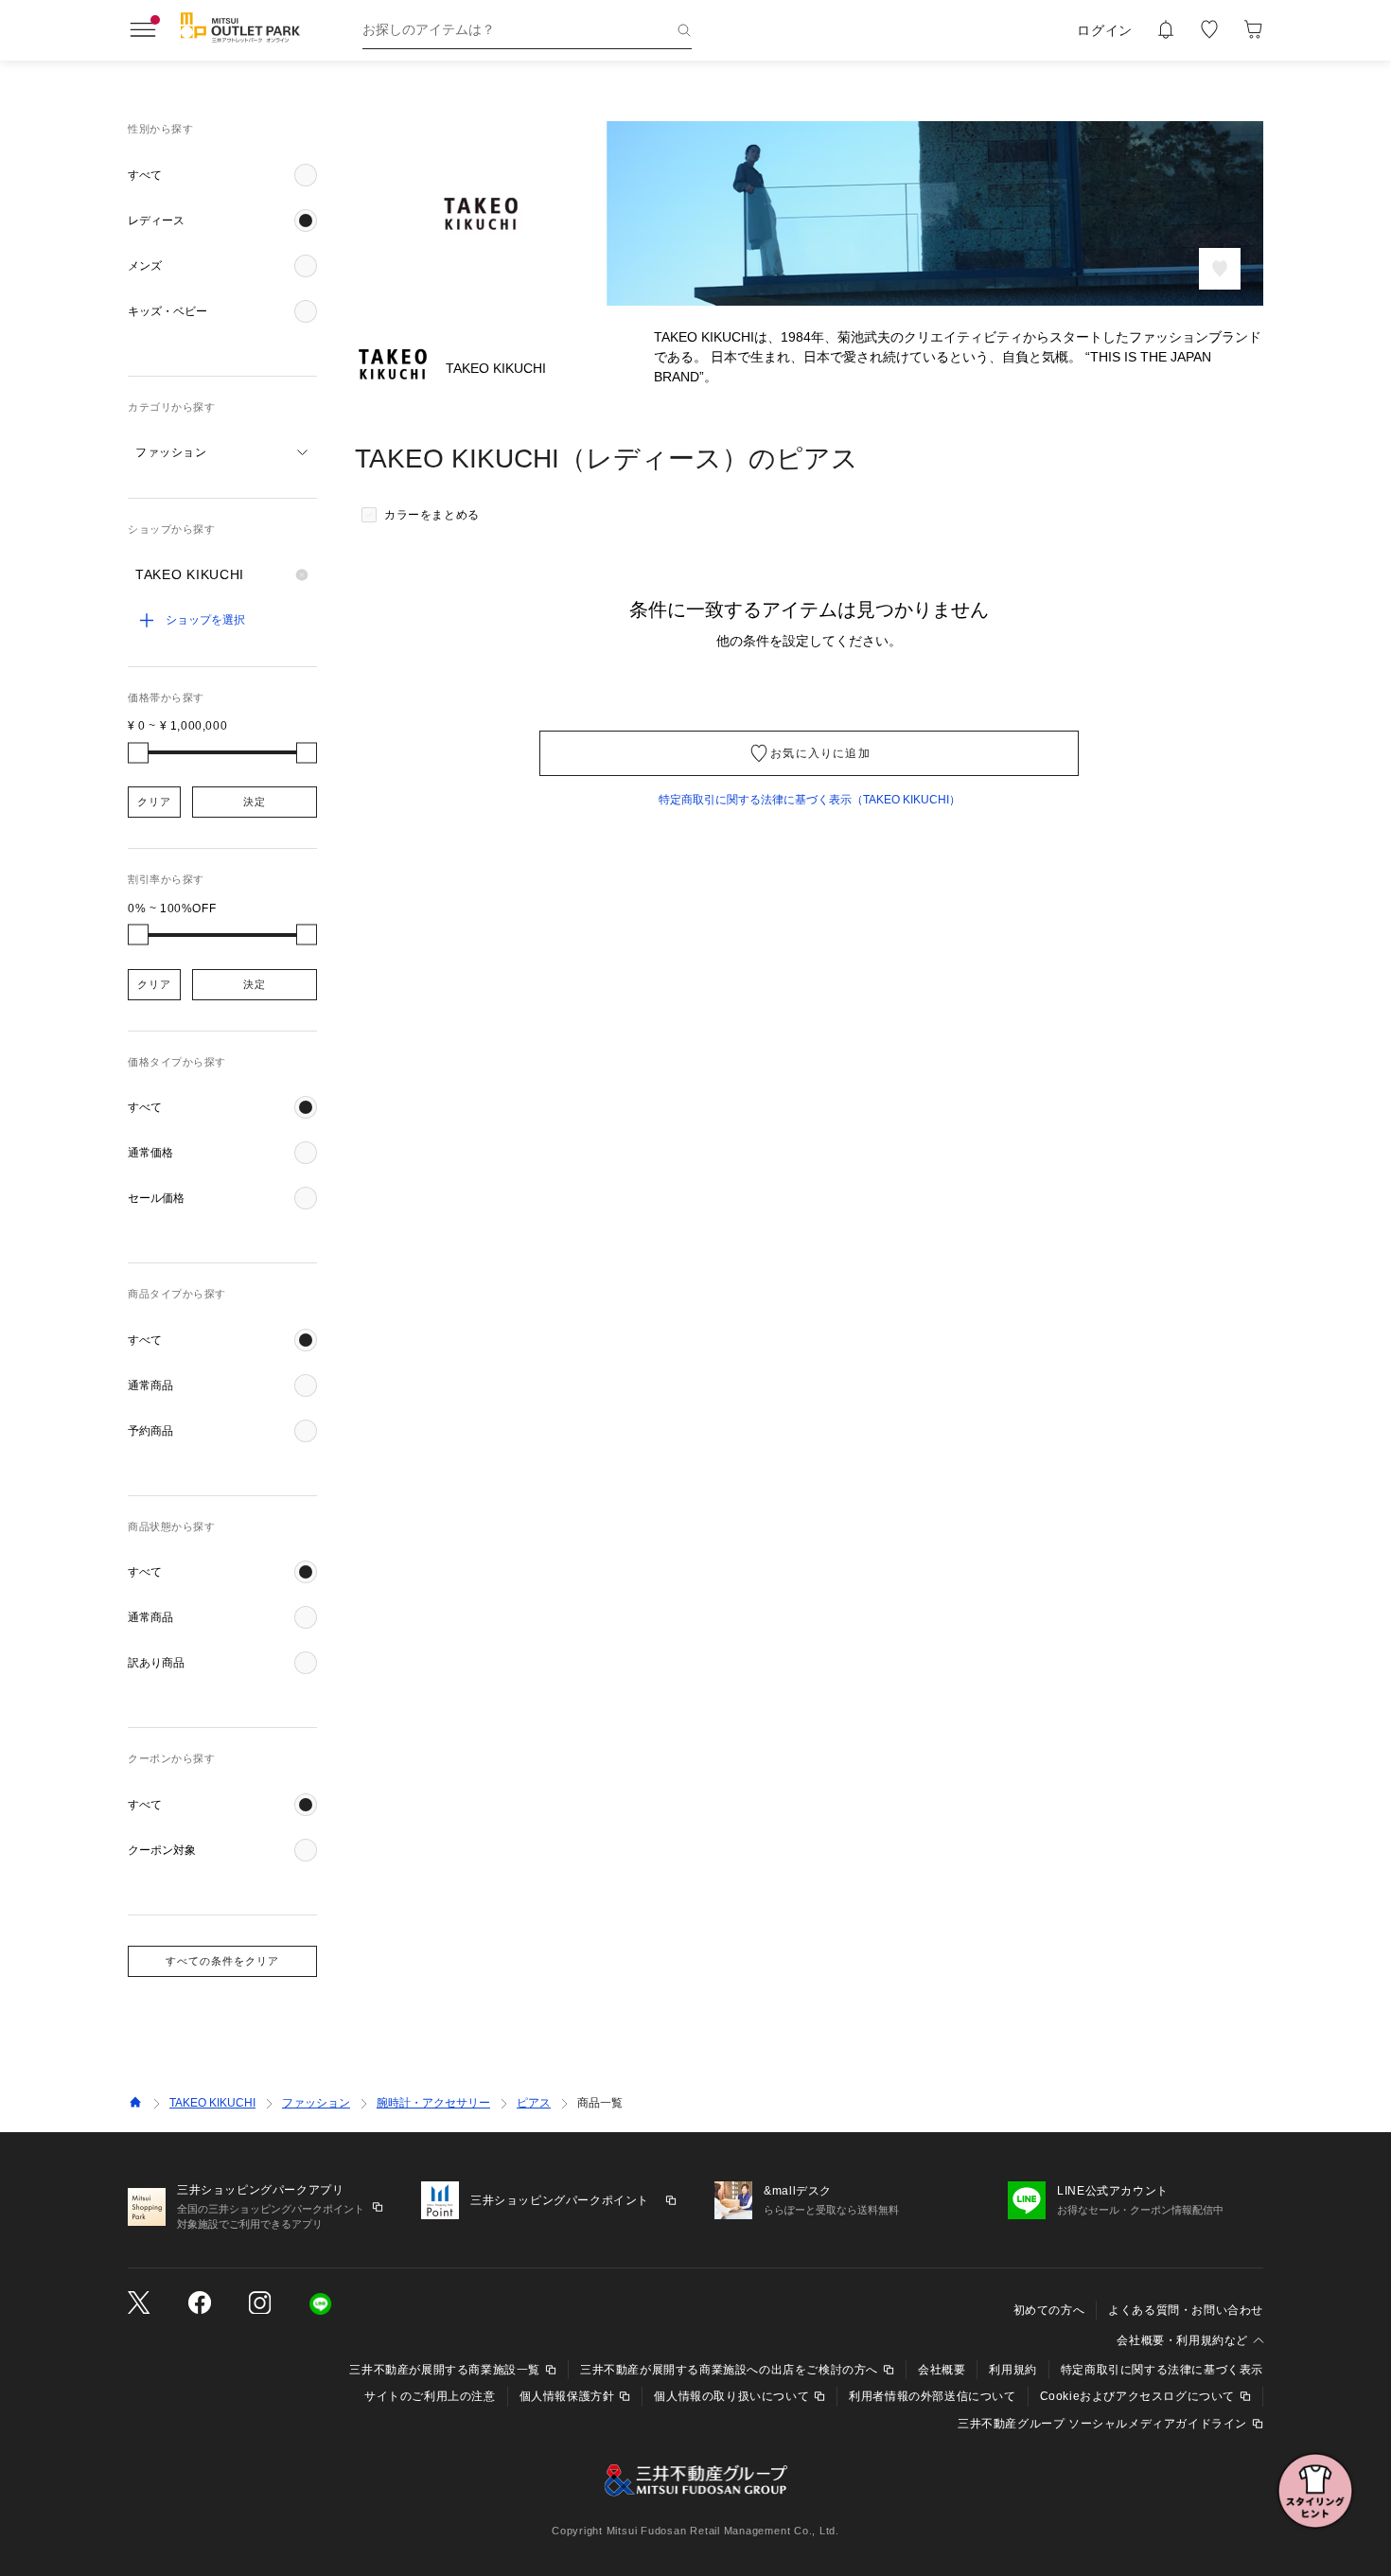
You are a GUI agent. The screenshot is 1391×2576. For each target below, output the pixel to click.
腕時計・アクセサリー (433, 2103)
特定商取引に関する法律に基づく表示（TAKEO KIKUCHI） (810, 800)
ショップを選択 (205, 620)
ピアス (534, 2103)
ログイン (1105, 30)
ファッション (316, 2103)
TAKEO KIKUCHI (212, 2103)
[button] (222, 175)
